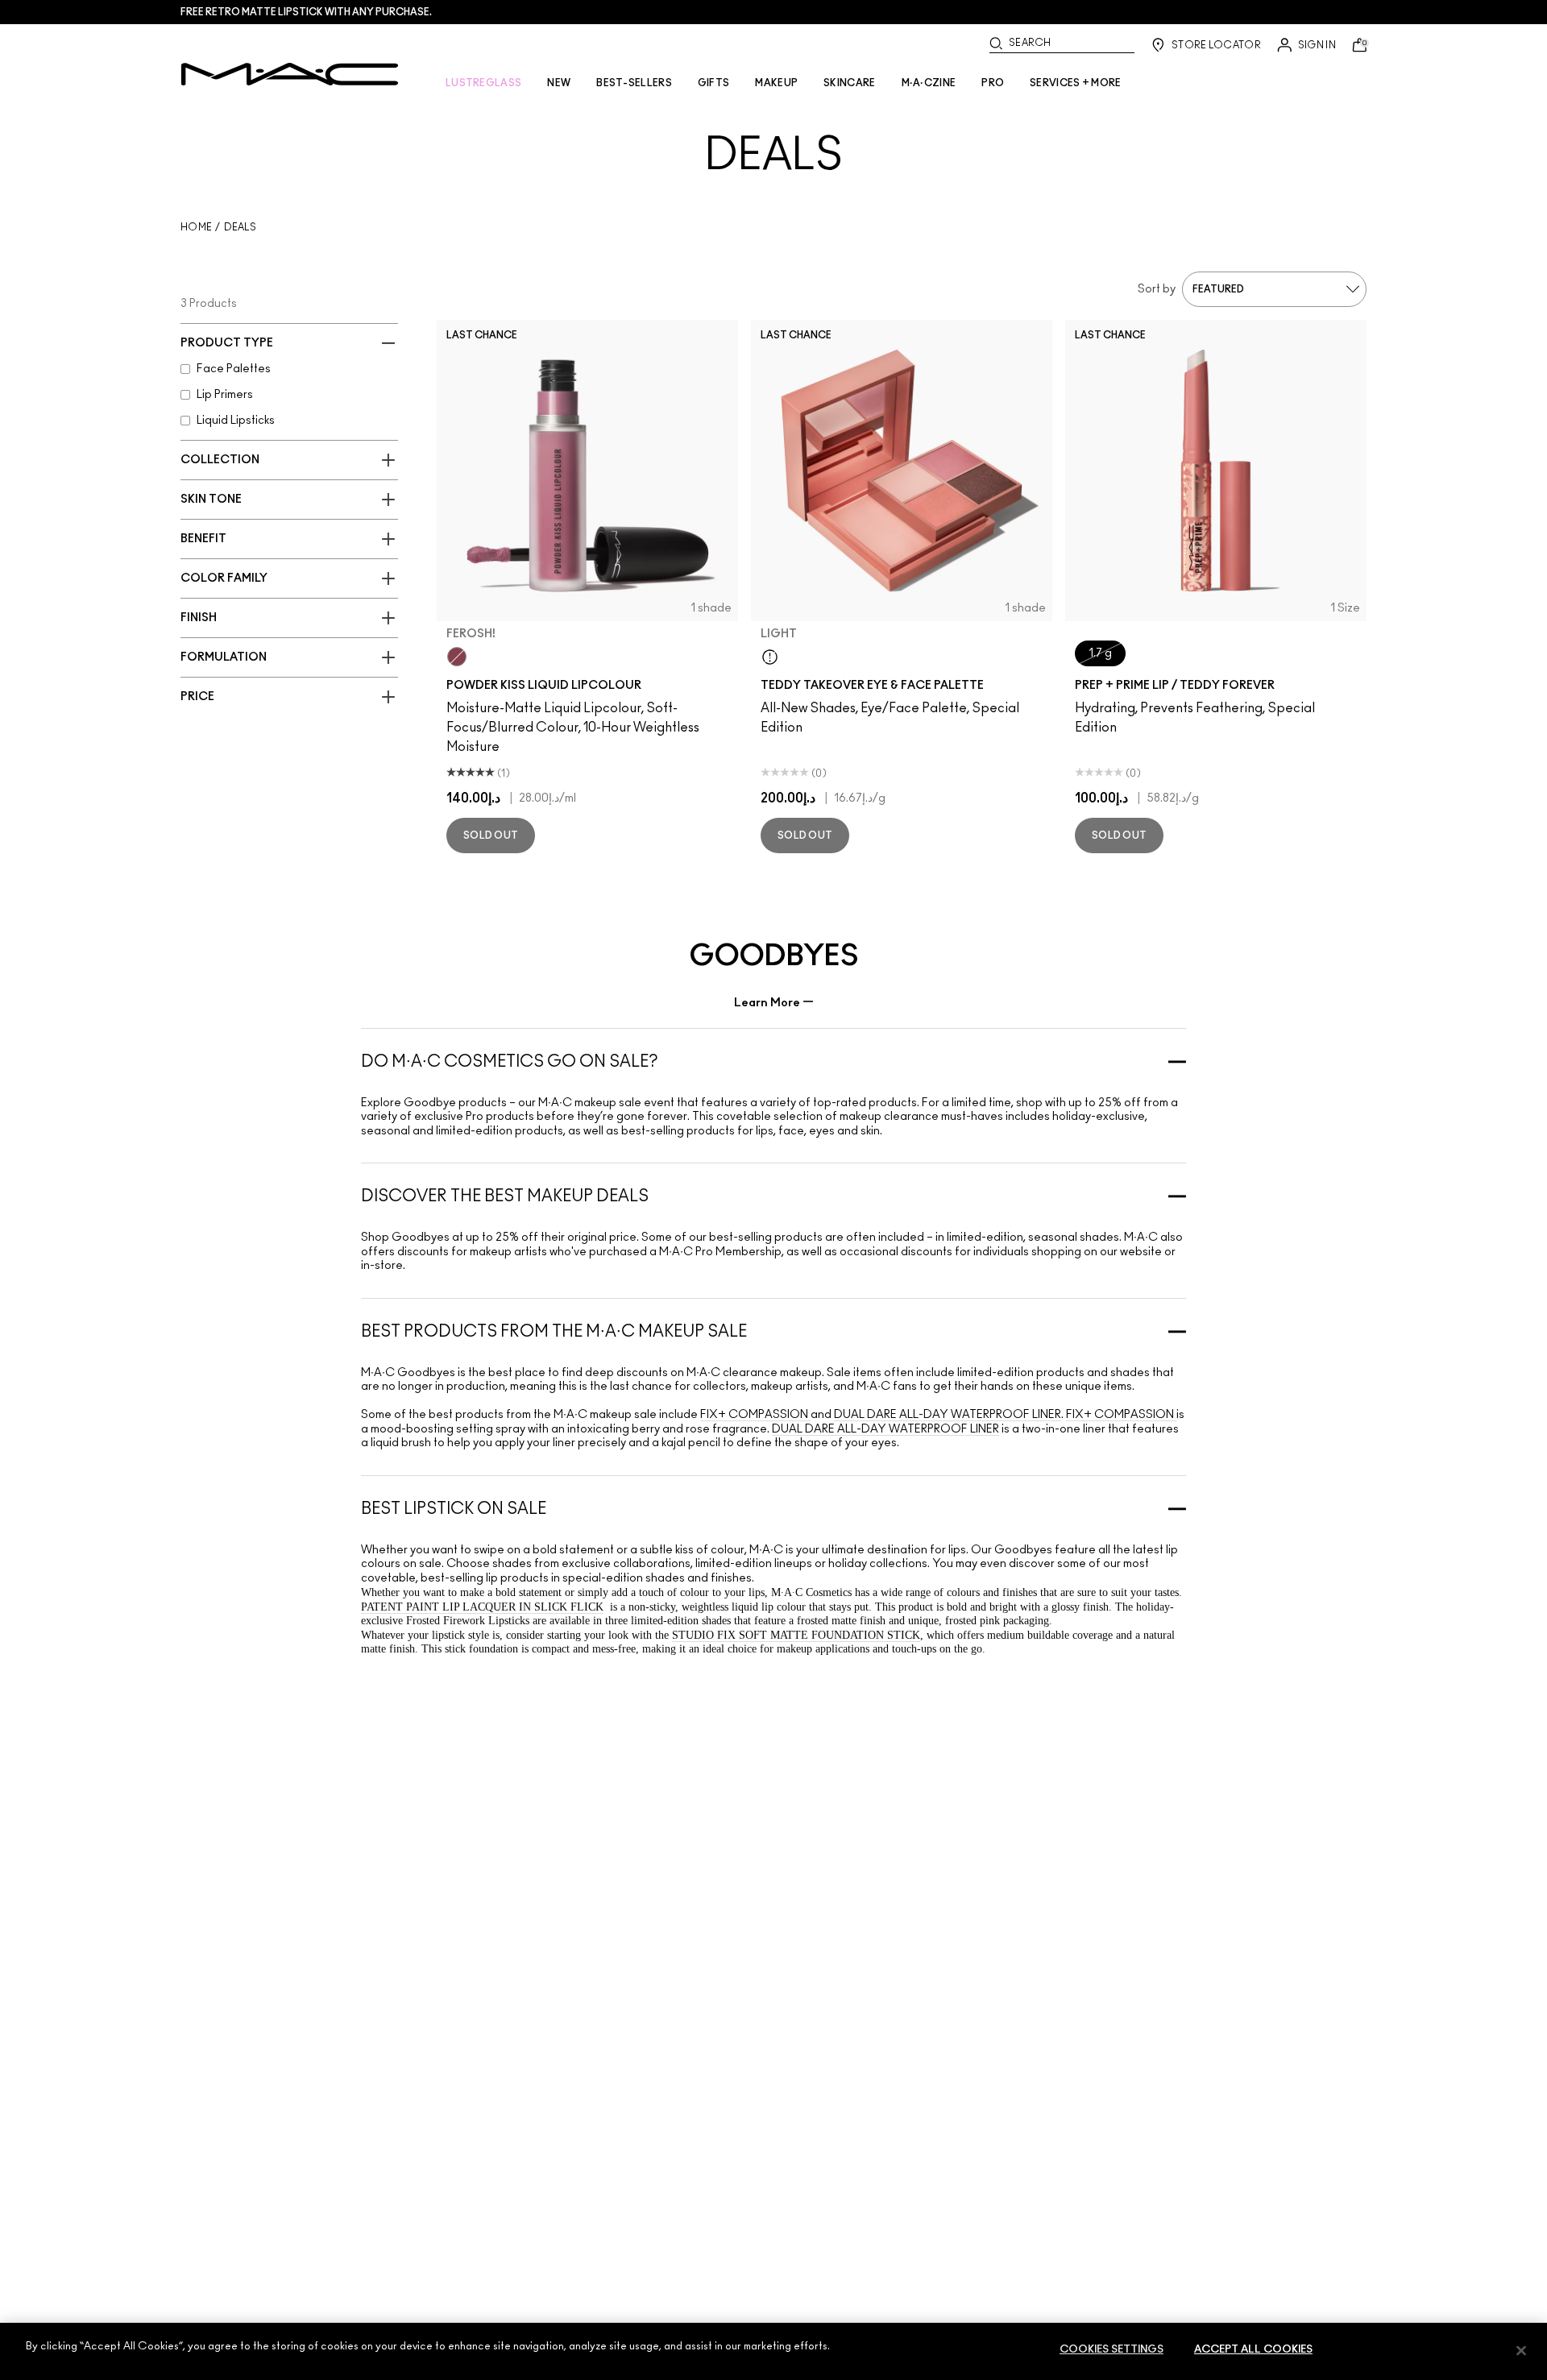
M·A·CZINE (929, 83)
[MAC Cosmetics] (290, 74)
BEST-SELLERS (634, 83)
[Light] (770, 657)
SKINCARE (849, 83)
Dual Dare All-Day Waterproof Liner (948, 1415)
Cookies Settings (1112, 2350)
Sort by (1157, 289)
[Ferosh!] (457, 657)
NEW (559, 83)
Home (196, 227)
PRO (993, 83)
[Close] (1521, 2350)
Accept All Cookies (1253, 2350)
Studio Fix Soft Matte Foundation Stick (796, 1635)
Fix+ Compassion (755, 1415)
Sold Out (491, 835)
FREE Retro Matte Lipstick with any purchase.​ (306, 12)
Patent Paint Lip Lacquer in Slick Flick (482, 1607)
